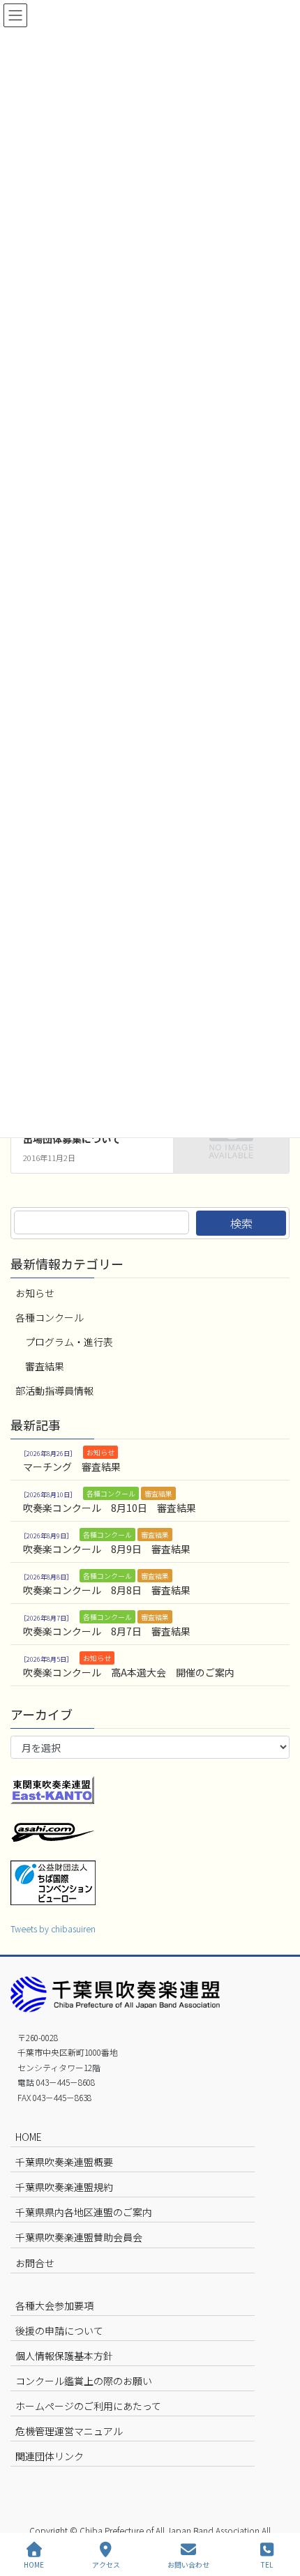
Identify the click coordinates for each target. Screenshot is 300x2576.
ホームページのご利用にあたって (88, 2406)
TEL (267, 2564)
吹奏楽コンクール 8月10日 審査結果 (110, 1508)
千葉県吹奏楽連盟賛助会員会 (79, 2237)
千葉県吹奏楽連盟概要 (64, 2162)
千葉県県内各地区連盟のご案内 (84, 2212)
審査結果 (45, 1366)
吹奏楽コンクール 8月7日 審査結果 (107, 1631)
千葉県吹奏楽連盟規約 (64, 2187)
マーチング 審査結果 (72, 1467)
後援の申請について (59, 2331)
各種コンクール (50, 1317)
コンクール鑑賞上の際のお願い (84, 2381)
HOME (29, 2137)
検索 (241, 1223)
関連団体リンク (50, 2456)
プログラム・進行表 (69, 1342)
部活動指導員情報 (54, 1391)
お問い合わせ (188, 2564)
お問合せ (35, 2263)
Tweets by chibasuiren (53, 1929)
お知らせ (35, 1293)
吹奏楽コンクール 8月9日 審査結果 (107, 1549)
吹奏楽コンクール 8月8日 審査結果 (107, 1590)
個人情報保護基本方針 (64, 2356)
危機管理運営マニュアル (69, 2431)
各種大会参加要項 (54, 2305)
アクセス (106, 2564)
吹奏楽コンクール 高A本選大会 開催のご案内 (129, 1672)
